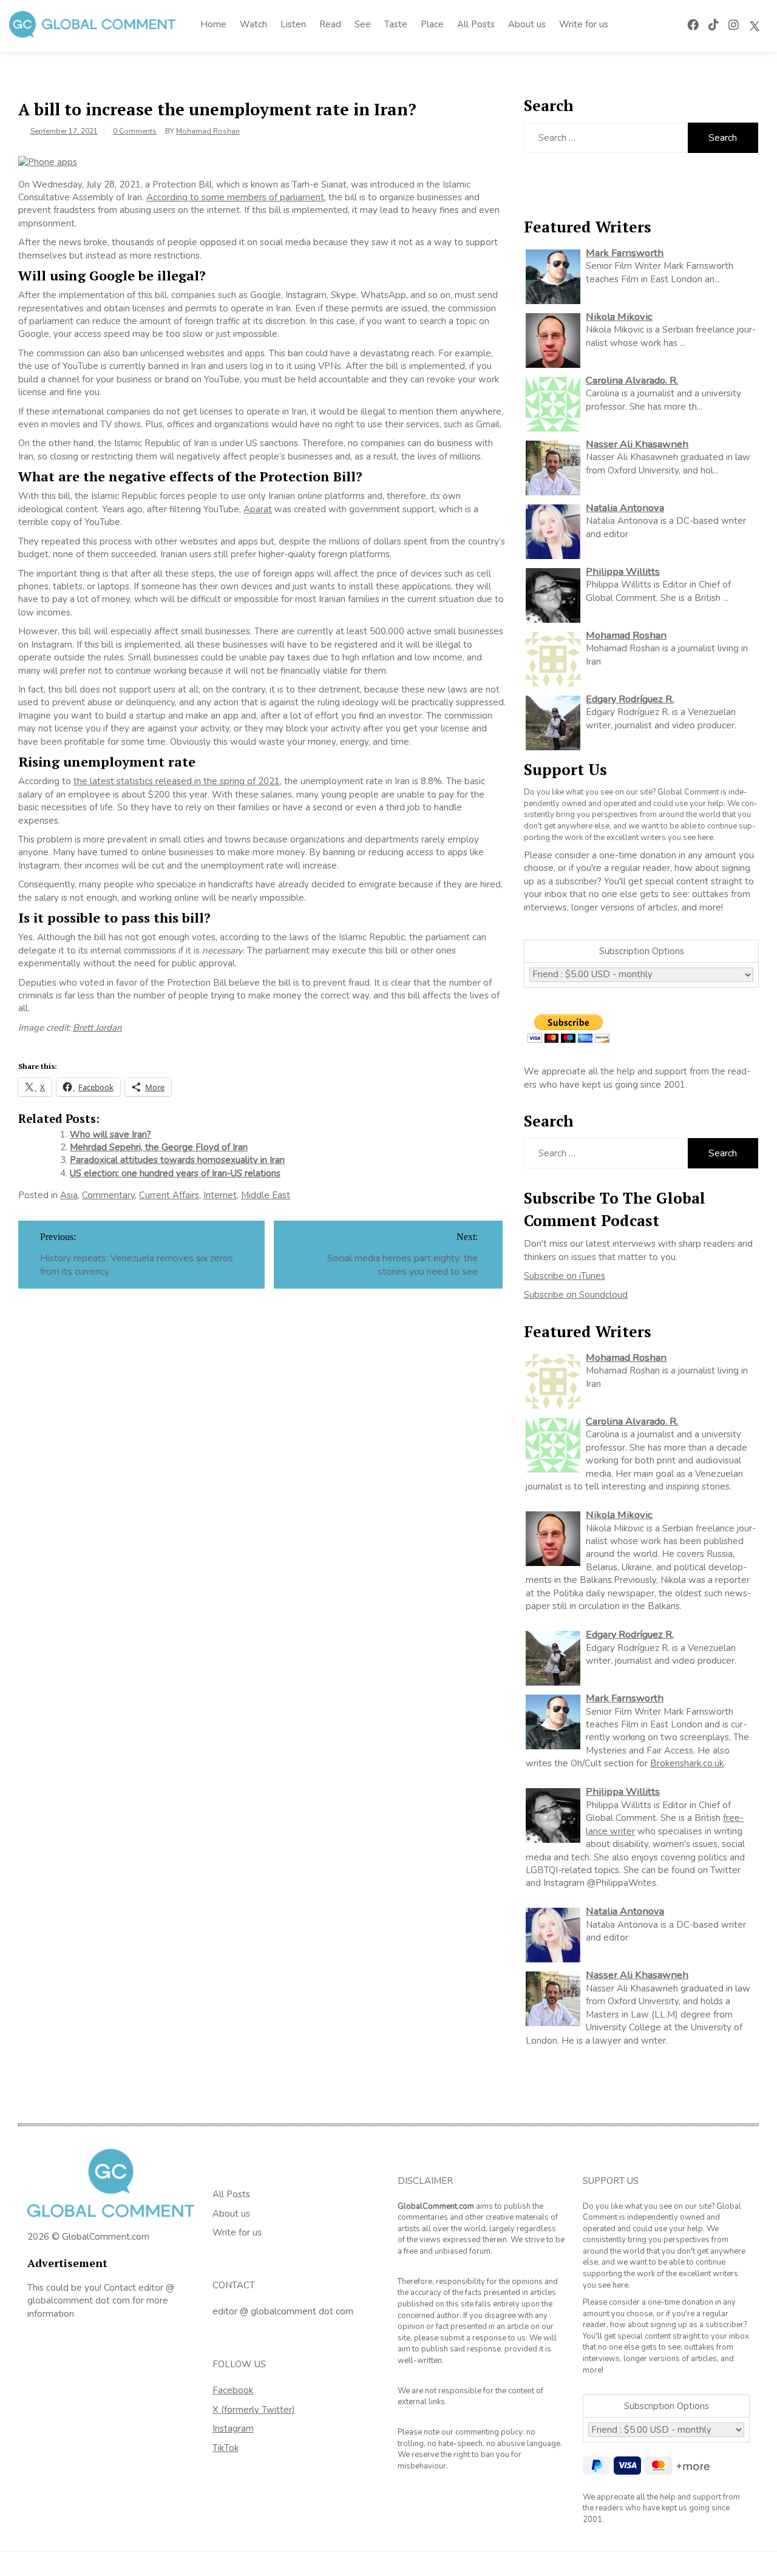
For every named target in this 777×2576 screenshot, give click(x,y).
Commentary (108, 1195)
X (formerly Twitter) (254, 2410)
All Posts (476, 24)
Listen (293, 24)
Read (330, 24)
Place (432, 24)
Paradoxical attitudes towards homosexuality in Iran (177, 1160)
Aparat (258, 509)
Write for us (584, 24)
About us (527, 24)
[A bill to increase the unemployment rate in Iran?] (48, 161)
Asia (69, 1195)
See (363, 24)
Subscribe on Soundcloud (576, 1295)
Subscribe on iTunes (565, 1276)
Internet (220, 1195)
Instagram (233, 2429)
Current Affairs (169, 1195)
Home (213, 24)
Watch (253, 24)
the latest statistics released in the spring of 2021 (177, 781)
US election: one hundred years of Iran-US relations (175, 1173)
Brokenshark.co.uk (687, 1763)
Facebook (233, 2390)
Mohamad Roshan (208, 131)
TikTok (226, 2448)
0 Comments (135, 131)
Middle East (266, 1195)
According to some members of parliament (235, 197)
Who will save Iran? (110, 1134)
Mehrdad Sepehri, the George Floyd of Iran (159, 1147)
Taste (396, 24)
